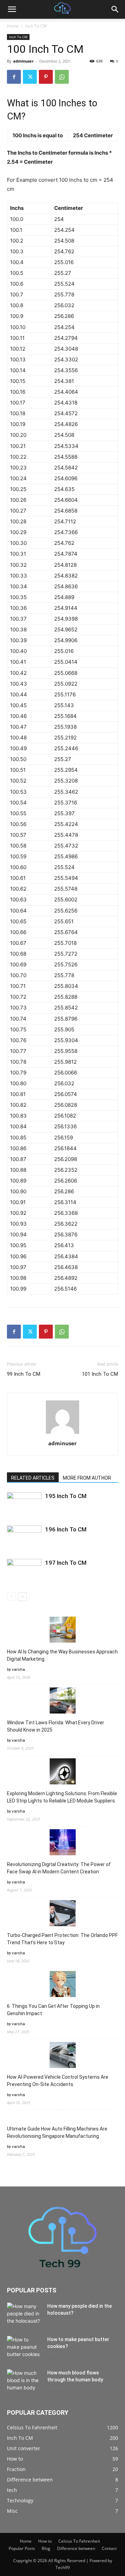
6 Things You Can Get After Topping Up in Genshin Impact (53, 2010)
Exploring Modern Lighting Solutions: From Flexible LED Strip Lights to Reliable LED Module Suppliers (62, 1797)
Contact (109, 2548)
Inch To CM (36, 26)
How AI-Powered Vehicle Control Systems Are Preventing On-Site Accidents (58, 2081)
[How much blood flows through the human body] (24, 2381)
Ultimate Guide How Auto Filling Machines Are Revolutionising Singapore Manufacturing (57, 2132)
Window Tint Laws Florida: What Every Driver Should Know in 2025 (56, 1726)
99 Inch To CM (24, 1374)
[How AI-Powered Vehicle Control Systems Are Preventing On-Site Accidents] (63, 2056)
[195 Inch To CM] (24, 1504)
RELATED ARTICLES (33, 1478)
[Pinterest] (46, 77)
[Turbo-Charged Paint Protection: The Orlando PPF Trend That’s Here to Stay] (63, 1914)
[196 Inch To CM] (24, 1538)
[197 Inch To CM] (24, 1571)
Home (13, 26)
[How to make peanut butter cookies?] (24, 2348)
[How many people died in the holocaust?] (24, 2315)
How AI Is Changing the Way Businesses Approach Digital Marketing (62, 1655)
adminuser (23, 61)
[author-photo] (62, 1434)
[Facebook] (14, 77)
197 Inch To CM (66, 1563)
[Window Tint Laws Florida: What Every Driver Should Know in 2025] (63, 1702)
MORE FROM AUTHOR (87, 1478)
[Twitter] (30, 77)
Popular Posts (22, 2548)
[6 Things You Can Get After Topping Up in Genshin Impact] (63, 1985)
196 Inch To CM (66, 1529)
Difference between (76, 2548)
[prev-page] (11, 1597)
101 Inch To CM (100, 1374)
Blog (46, 2548)
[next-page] (22, 1597)
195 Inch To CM (66, 1496)
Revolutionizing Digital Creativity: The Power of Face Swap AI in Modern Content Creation (59, 1868)
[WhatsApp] (62, 77)
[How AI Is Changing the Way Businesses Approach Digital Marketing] (63, 1631)
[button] (12, 9)
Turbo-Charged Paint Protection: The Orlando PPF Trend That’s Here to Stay (62, 1939)
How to (45, 2541)
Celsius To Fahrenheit (79, 2541)
